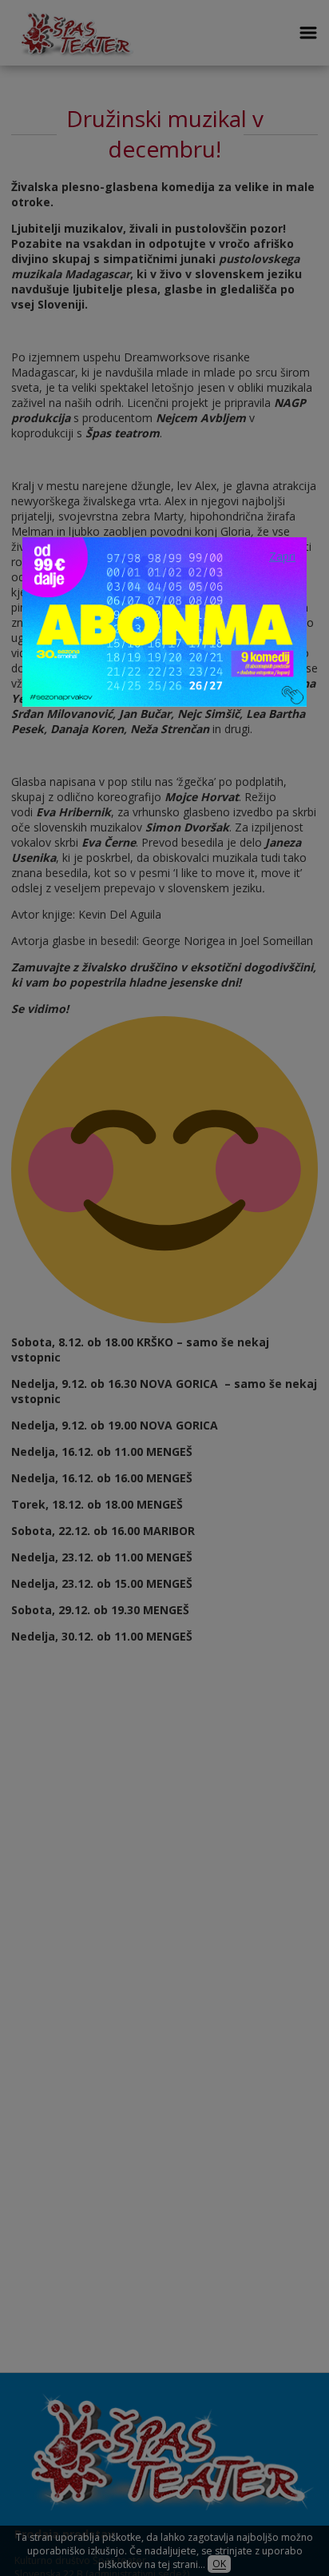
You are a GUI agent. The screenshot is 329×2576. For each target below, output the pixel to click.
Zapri (282, 556)
